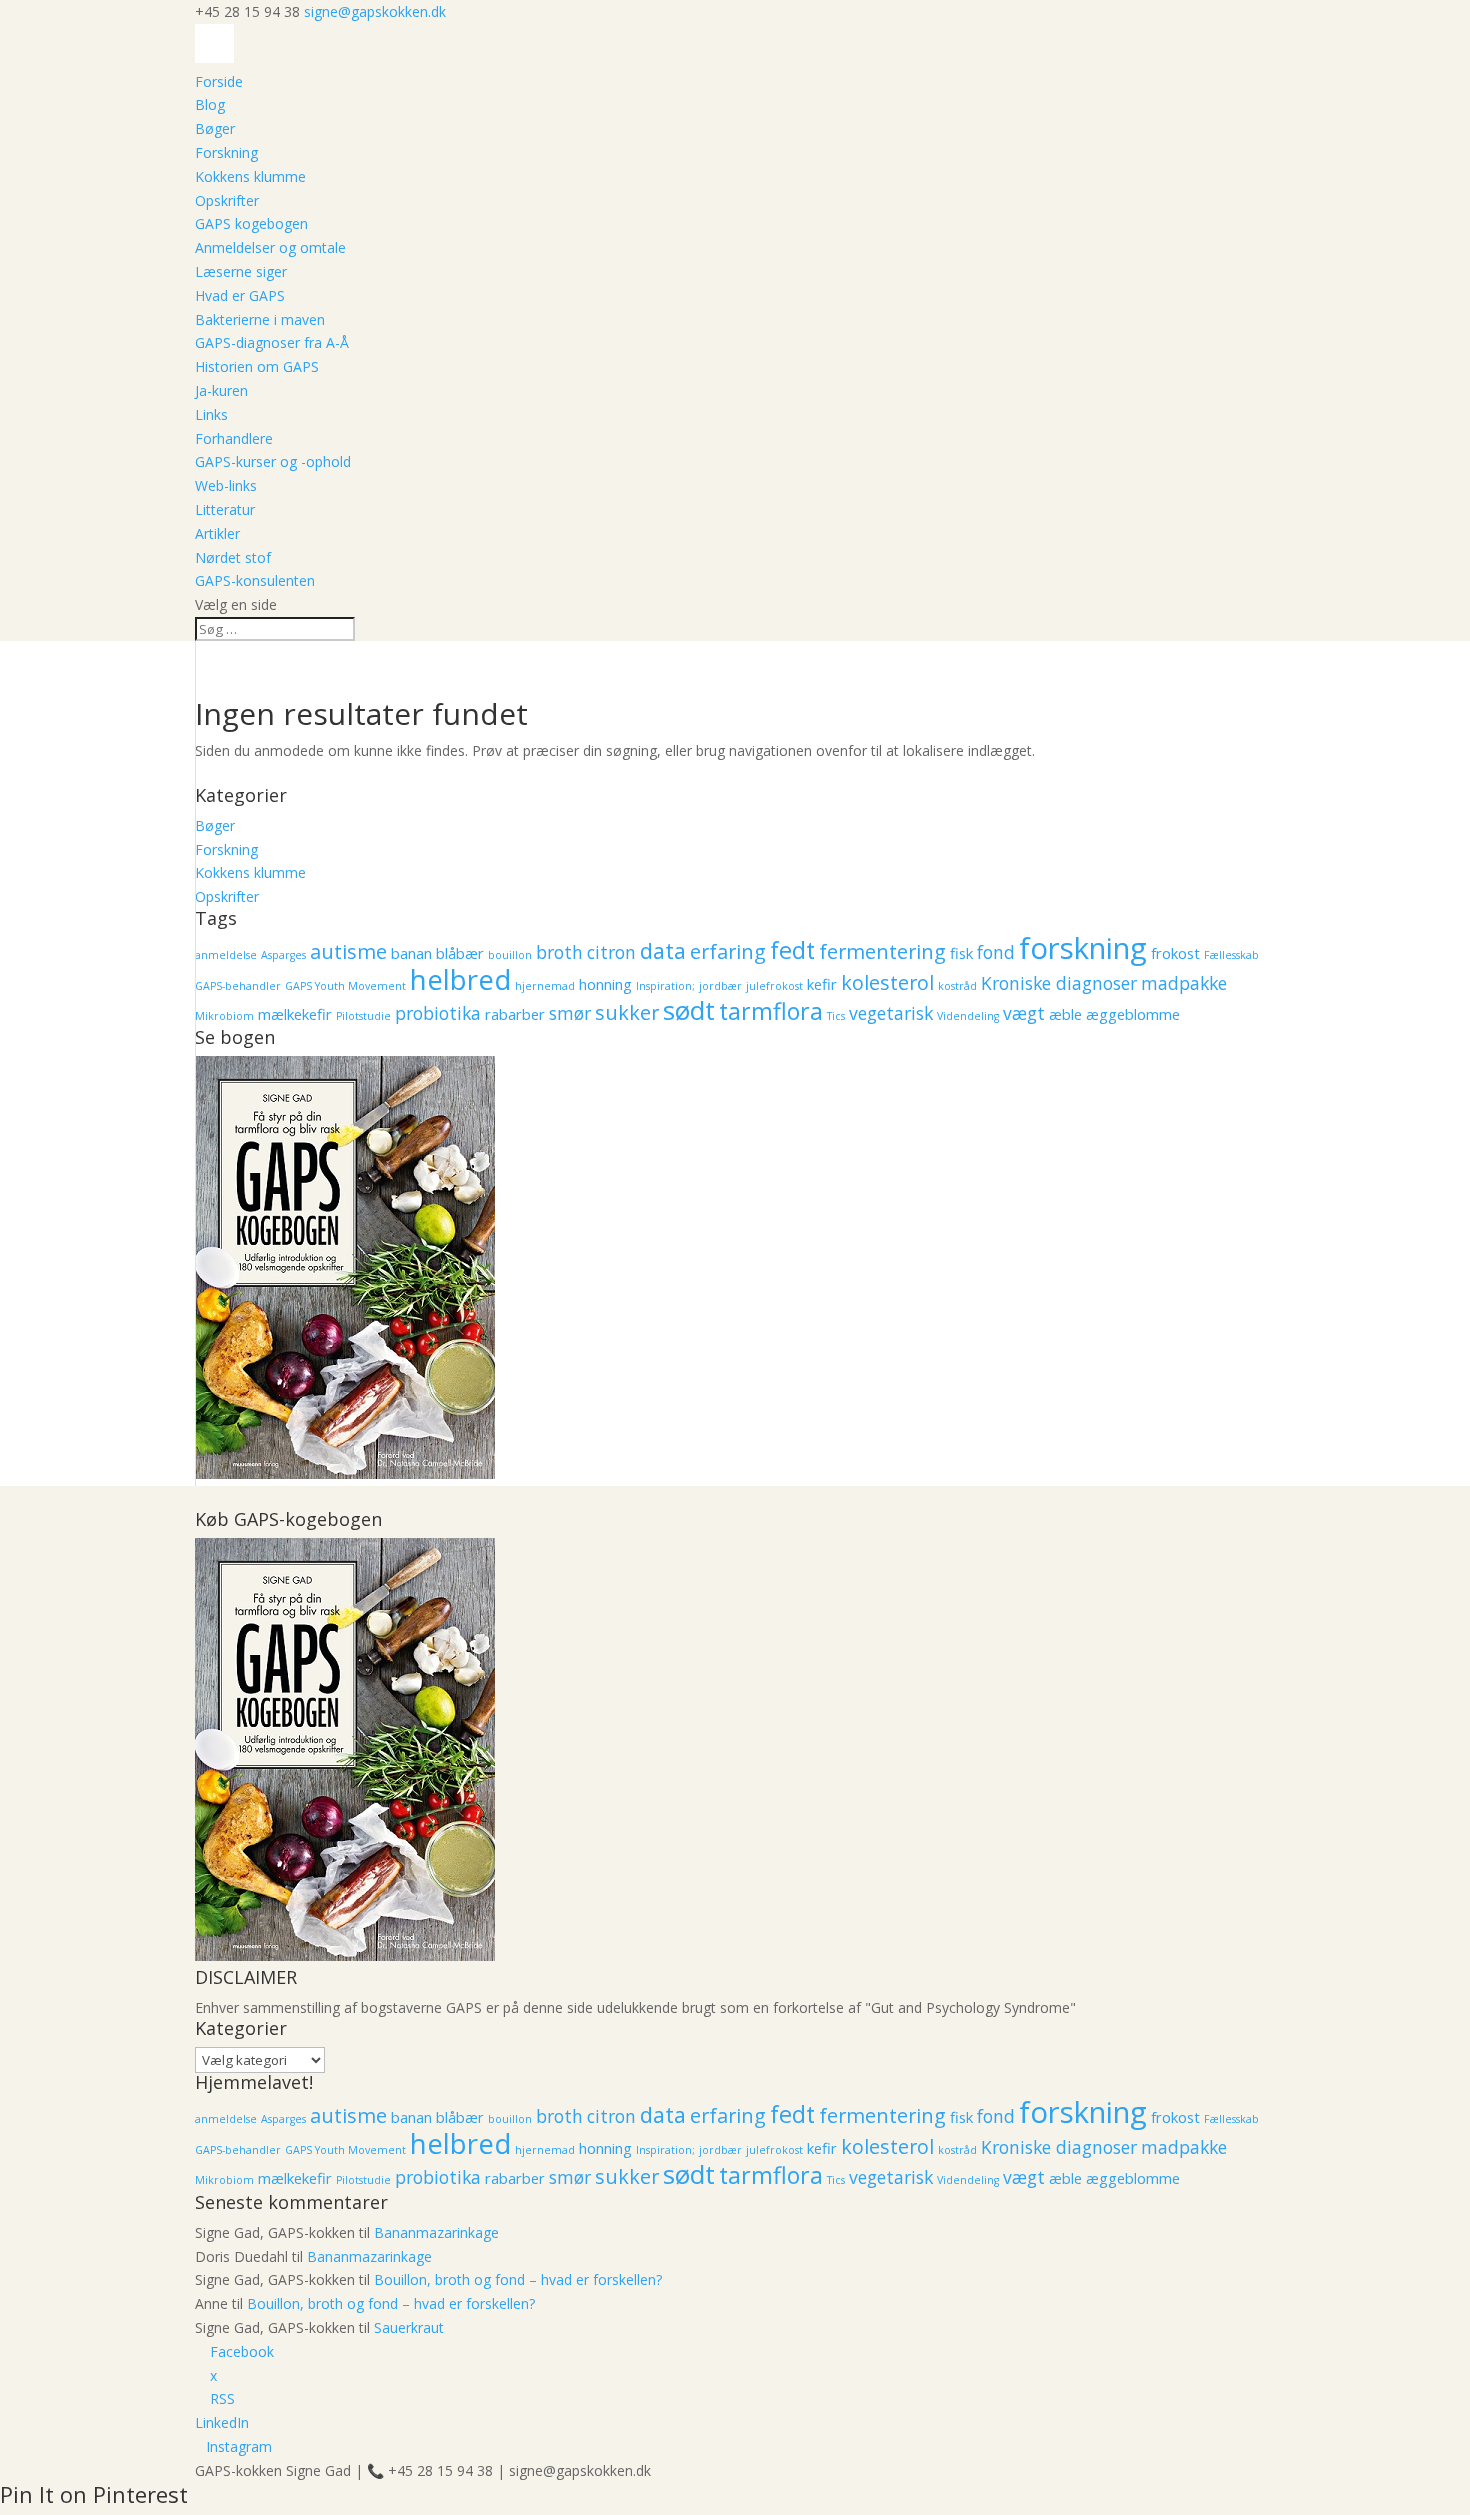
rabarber (515, 1014)
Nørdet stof (233, 557)
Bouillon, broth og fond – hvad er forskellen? (518, 2279)
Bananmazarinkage (436, 2232)
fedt (792, 950)
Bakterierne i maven (260, 319)
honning (605, 984)
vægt (1024, 1013)
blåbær (460, 953)
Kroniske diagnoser (1059, 983)
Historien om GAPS (257, 366)
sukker (627, 1012)
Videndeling (968, 1016)
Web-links (226, 485)
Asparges (283, 955)
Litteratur (225, 509)
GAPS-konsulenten (255, 580)
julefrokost (774, 986)
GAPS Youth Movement (345, 986)
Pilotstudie (363, 1016)
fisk (961, 953)
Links (211, 414)
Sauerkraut (409, 2327)
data (663, 950)
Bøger (215, 128)
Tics (836, 1016)
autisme (348, 951)
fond (996, 952)
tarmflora (771, 1011)
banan (411, 953)
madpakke (1184, 983)
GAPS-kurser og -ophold (273, 461)
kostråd (957, 986)
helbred (460, 979)
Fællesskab (1231, 955)
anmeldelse (226, 955)
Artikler (217, 533)
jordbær (720, 986)
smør (570, 1013)
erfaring (728, 951)
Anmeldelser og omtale (270, 247)
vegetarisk (891, 1013)
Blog (210, 104)
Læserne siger (241, 271)
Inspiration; (665, 986)
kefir (822, 984)
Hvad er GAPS (240, 295)
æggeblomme (1133, 1014)
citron (611, 952)
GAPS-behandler (238, 986)
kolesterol (887, 982)
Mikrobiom (224, 1016)
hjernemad (545, 986)
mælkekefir (295, 1014)
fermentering (882, 951)
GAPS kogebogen (251, 223)
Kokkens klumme (250, 176)
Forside (219, 81)
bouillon (510, 955)
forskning (1083, 948)
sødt (689, 1010)
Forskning (226, 152)
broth (559, 952)
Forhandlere (234, 438)
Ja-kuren (221, 390)
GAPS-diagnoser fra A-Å (272, 342)
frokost (1175, 953)
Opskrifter (227, 200)
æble (1065, 1014)
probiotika (438, 1013)
